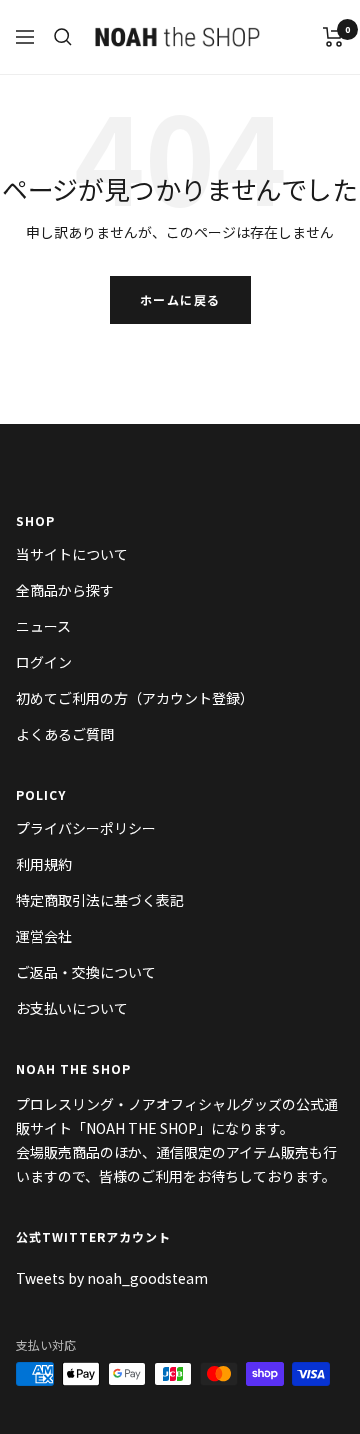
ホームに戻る (180, 299)
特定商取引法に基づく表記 (100, 900)
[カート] (333, 37)
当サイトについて (72, 554)
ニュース (43, 626)
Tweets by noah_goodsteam (112, 1278)
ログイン (44, 662)
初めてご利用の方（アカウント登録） (135, 698)
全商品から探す (65, 590)
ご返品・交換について (86, 972)
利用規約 (44, 864)
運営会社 (44, 936)
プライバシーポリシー (86, 828)
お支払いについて (72, 1008)
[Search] (63, 37)
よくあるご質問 (65, 734)
